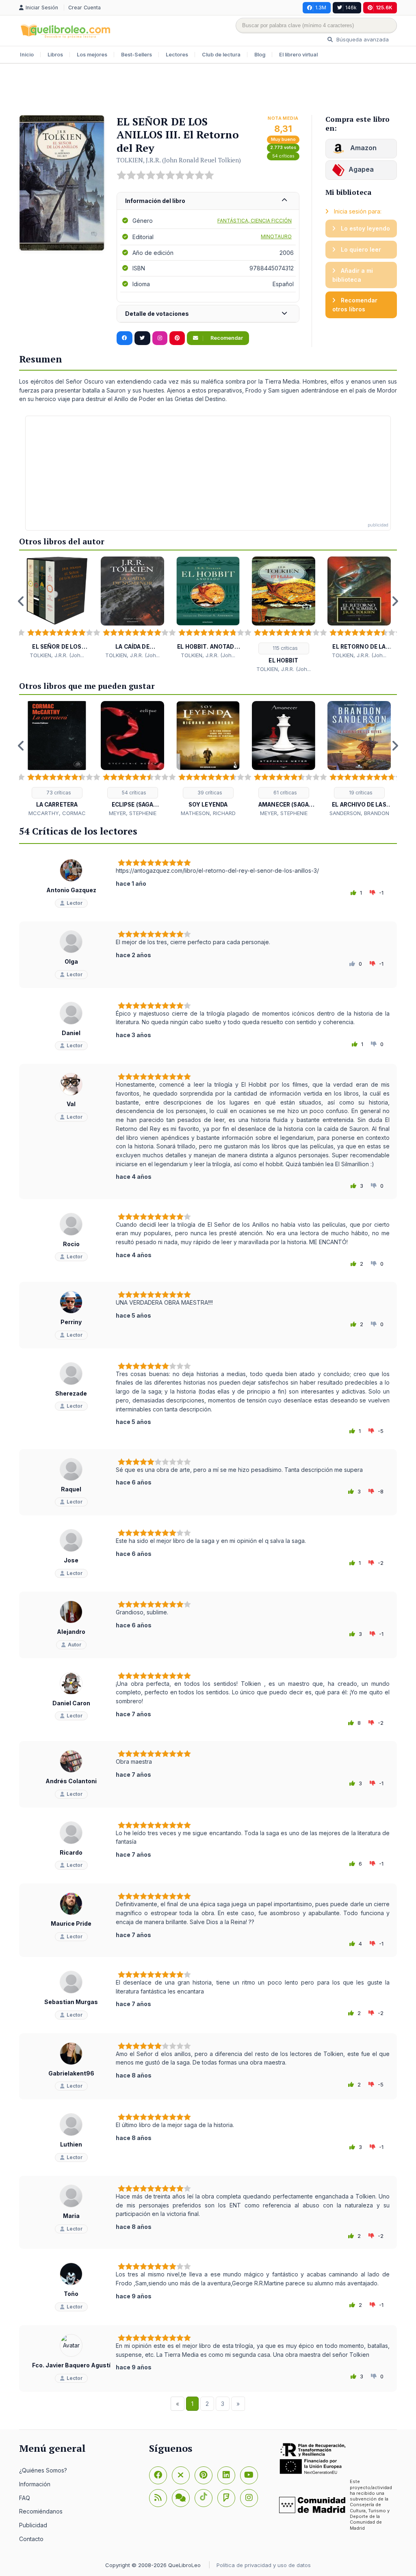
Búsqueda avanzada (362, 39)
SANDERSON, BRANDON (359, 813)
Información (35, 2484)
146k (351, 8)
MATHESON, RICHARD (208, 813)
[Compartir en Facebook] (125, 338)
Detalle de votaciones (157, 314)
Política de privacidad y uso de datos (264, 2565)
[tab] (208, 201)
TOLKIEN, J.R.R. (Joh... (57, 655)
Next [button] (395, 601)
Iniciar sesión (43, 8)
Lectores (177, 55)
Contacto (31, 2539)
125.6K (384, 8)
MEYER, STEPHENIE (133, 813)
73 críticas (58, 793)
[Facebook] (158, 2475)
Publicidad (33, 2525)
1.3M (321, 8)
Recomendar (226, 338)
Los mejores (92, 55)
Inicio (27, 55)
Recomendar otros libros (355, 305)
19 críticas (360, 793)
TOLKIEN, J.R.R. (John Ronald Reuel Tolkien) (179, 160)
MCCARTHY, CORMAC (57, 813)
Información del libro (155, 201)
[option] (57, 608)
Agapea (361, 169)
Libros (55, 55)
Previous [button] (21, 601)
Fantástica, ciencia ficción (255, 221)
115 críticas (285, 648)
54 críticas (283, 156)
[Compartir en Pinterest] (177, 338)
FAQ (25, 2498)
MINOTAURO (276, 236)
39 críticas (209, 793)
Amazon (363, 148)
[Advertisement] (208, 90)
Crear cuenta (84, 8)
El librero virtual (298, 55)
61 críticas (285, 793)
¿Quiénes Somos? (43, 2470)
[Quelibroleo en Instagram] (160, 338)
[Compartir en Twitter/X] (142, 338)
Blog (260, 55)
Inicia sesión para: (357, 211)
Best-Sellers (136, 55)
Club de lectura (221, 55)
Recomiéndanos (41, 2511)
